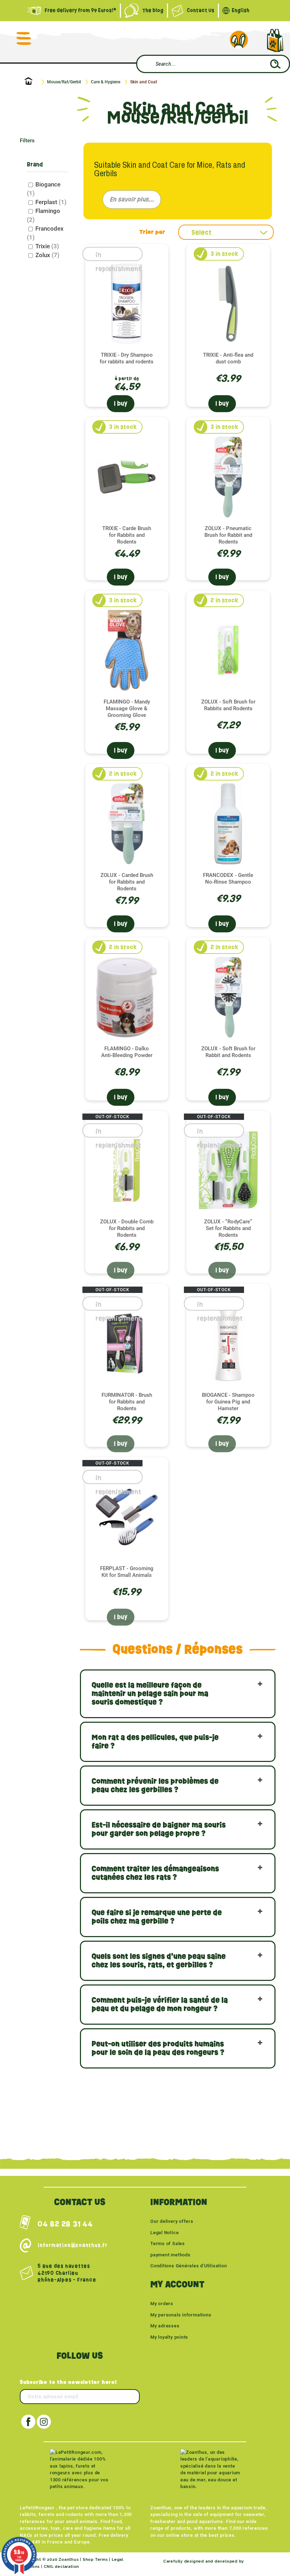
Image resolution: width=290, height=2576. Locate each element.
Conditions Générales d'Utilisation (189, 2266)
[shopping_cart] (275, 40)
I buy (121, 403)
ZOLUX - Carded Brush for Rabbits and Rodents (127, 882)
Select (201, 232)
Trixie (47, 246)
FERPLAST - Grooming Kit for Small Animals (127, 1572)
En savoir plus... (132, 199)
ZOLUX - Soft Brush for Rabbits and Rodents (228, 705)
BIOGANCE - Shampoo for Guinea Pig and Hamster (228, 1402)
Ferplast (51, 202)
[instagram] (44, 2422)
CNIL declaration (62, 2567)
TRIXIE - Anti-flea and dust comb (228, 358)
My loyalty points (169, 2337)
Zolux (47, 255)
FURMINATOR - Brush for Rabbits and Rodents (127, 1402)
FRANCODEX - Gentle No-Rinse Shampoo (228, 879)
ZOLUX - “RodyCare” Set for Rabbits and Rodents (228, 1228)
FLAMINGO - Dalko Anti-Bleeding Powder (127, 1052)
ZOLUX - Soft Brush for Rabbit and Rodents (228, 1052)
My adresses (165, 2326)
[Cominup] (258, 2561)
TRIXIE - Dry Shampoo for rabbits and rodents (127, 358)
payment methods (170, 2255)
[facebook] (28, 2422)
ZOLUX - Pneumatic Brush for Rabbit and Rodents (228, 535)
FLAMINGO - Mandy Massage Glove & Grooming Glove (127, 708)
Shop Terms (95, 2560)
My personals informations (181, 2315)
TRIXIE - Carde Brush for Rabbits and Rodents (127, 535)
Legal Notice (164, 2233)
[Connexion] (239, 40)
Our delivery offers (172, 2221)
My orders (162, 2304)
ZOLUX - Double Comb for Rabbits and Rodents (127, 1228)
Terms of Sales (168, 2243)
